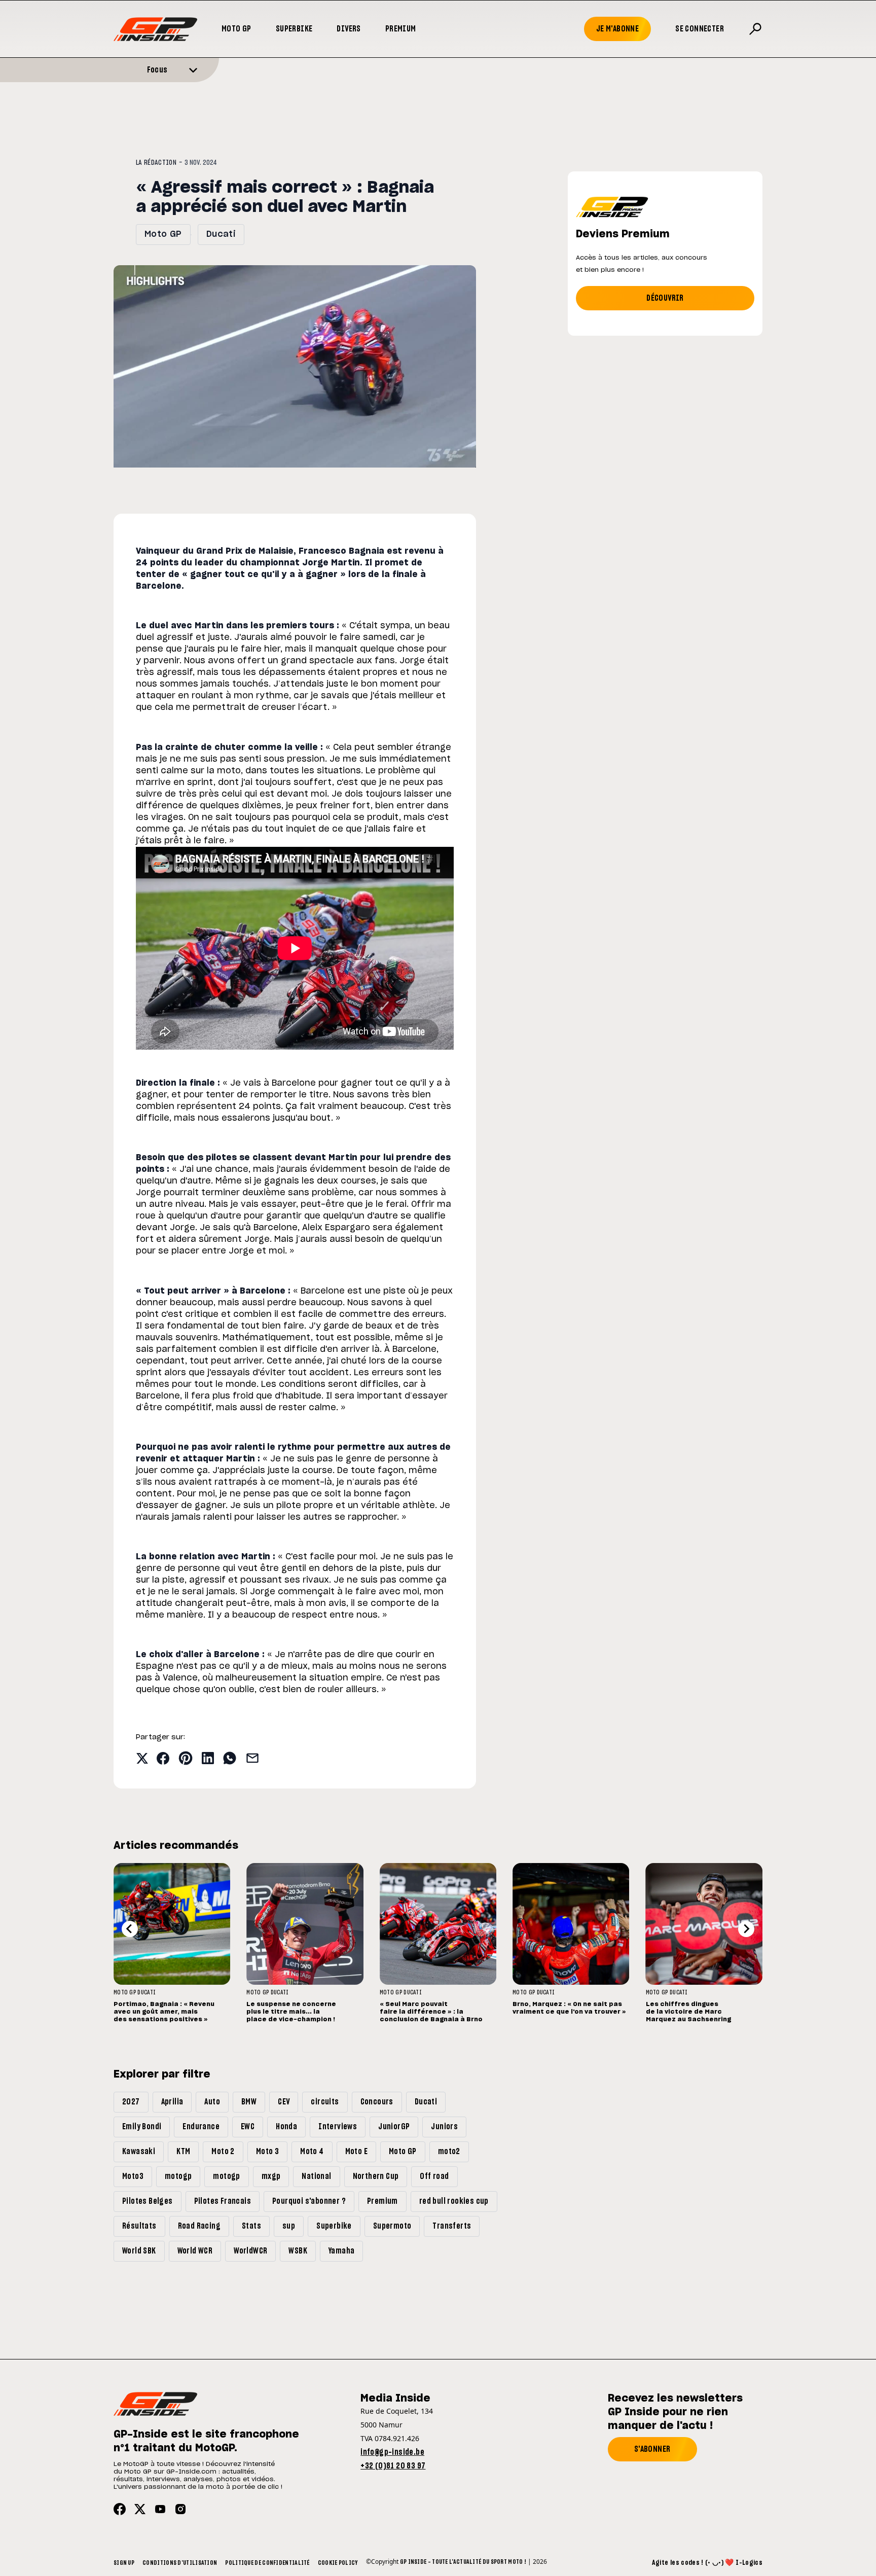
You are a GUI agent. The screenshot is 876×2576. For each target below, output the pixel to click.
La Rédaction (156, 163)
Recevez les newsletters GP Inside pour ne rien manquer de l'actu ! (675, 2412)
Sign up (124, 2563)
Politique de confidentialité (267, 2563)
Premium (401, 29)
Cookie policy (338, 2563)
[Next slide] (746, 1929)
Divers (349, 29)
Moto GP (236, 29)
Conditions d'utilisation (180, 2563)
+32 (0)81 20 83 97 (393, 2466)
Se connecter (700, 29)
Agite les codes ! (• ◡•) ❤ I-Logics (707, 2563)
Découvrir (665, 298)
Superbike (294, 29)
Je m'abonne (617, 29)
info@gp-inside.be (392, 2452)
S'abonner (652, 2449)
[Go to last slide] (130, 1929)
